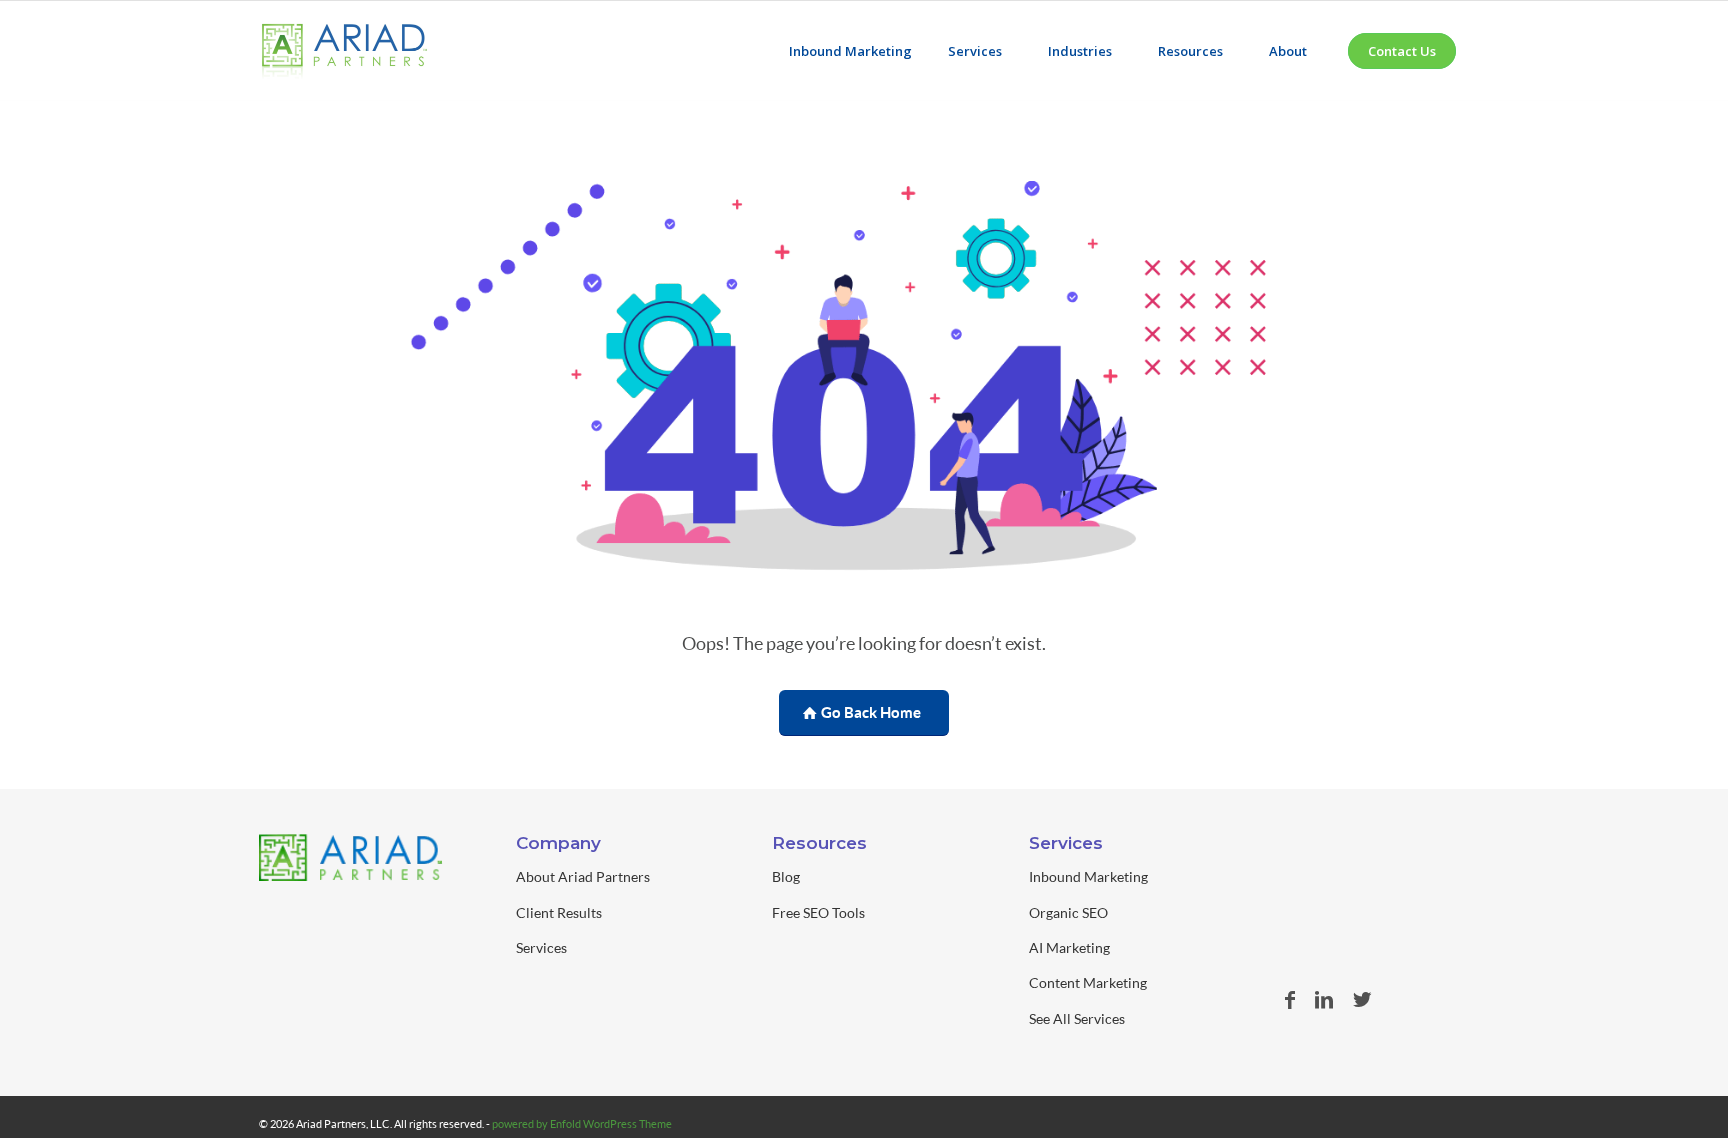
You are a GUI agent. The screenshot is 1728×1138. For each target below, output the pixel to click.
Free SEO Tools (818, 912)
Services (541, 947)
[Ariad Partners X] (1362, 999)
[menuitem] (850, 51)
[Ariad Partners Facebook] (1290, 999)
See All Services (1077, 1018)
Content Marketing (1088, 982)
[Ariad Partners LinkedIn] (1324, 999)
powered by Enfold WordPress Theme (582, 1123)
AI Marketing (1069, 947)
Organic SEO (1068, 912)
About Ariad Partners (583, 876)
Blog (786, 876)
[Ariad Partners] (344, 61)
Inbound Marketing (1088, 876)
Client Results (559, 912)
